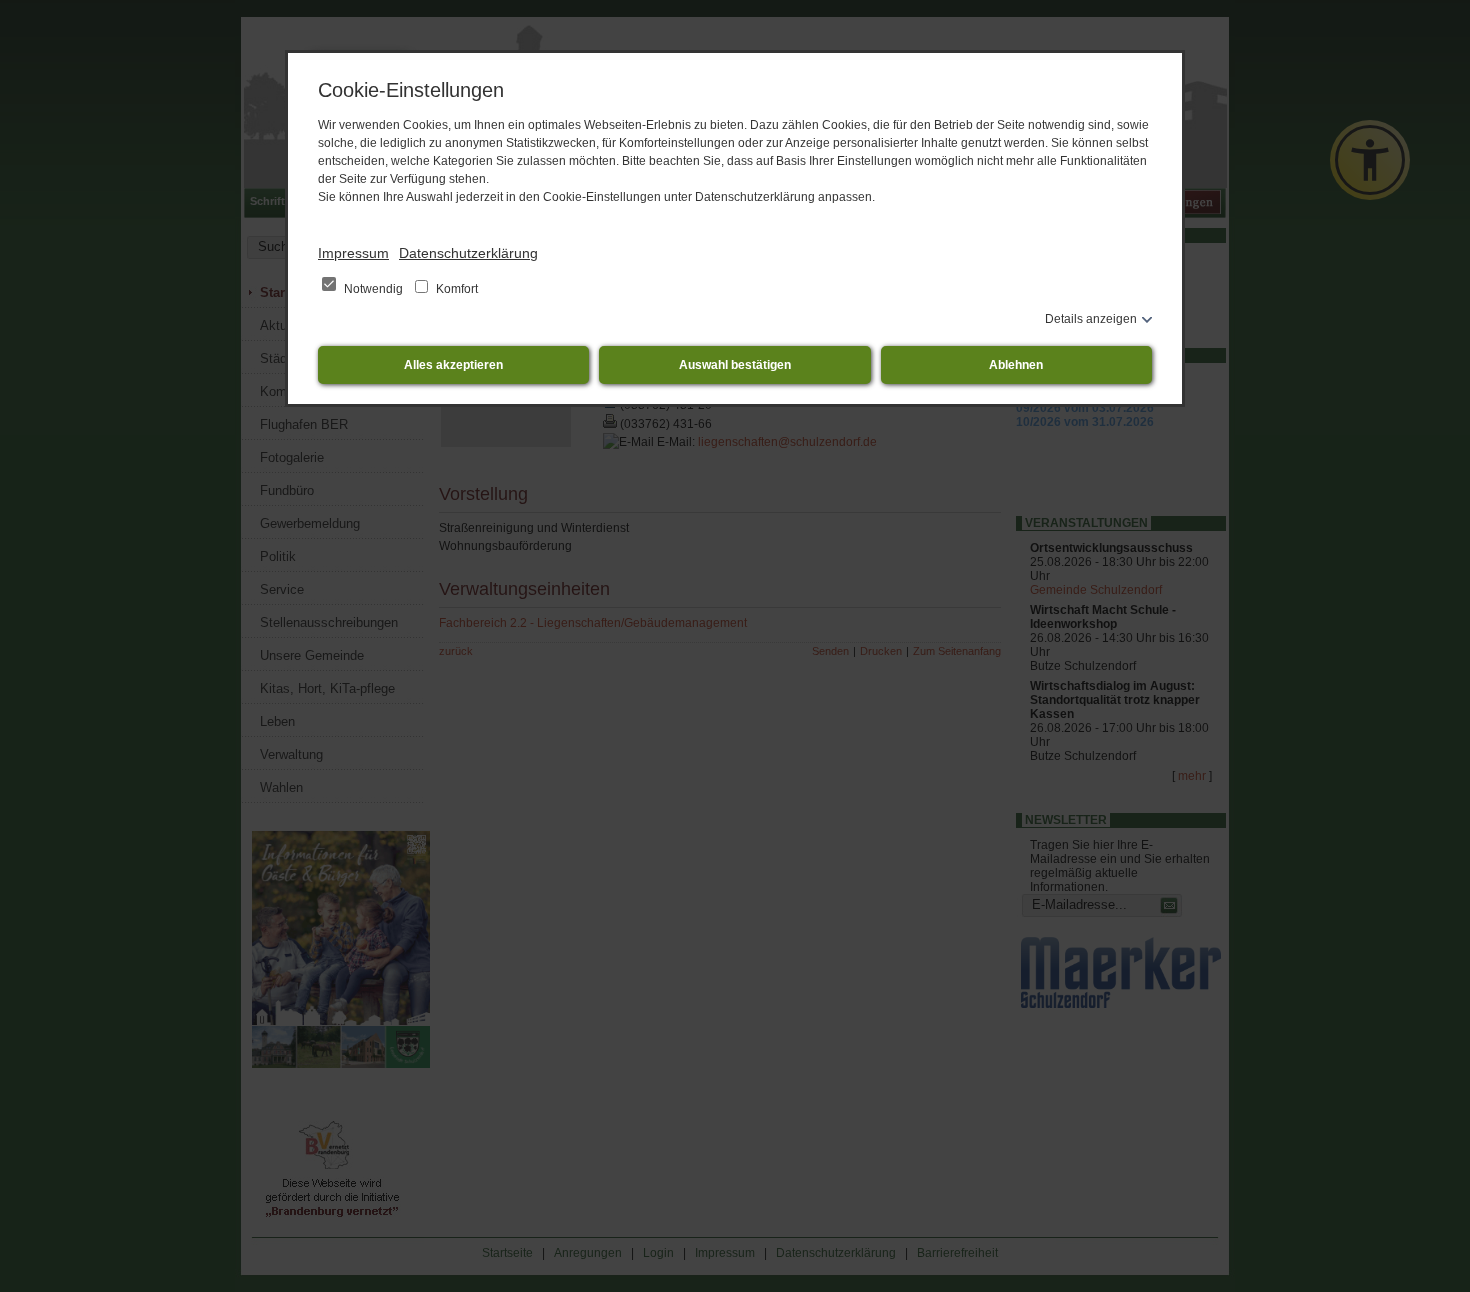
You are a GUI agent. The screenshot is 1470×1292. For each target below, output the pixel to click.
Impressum (353, 253)
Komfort (455, 289)
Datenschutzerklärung (468, 253)
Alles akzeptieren (453, 365)
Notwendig (373, 289)
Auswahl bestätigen (735, 365)
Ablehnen (1016, 365)
